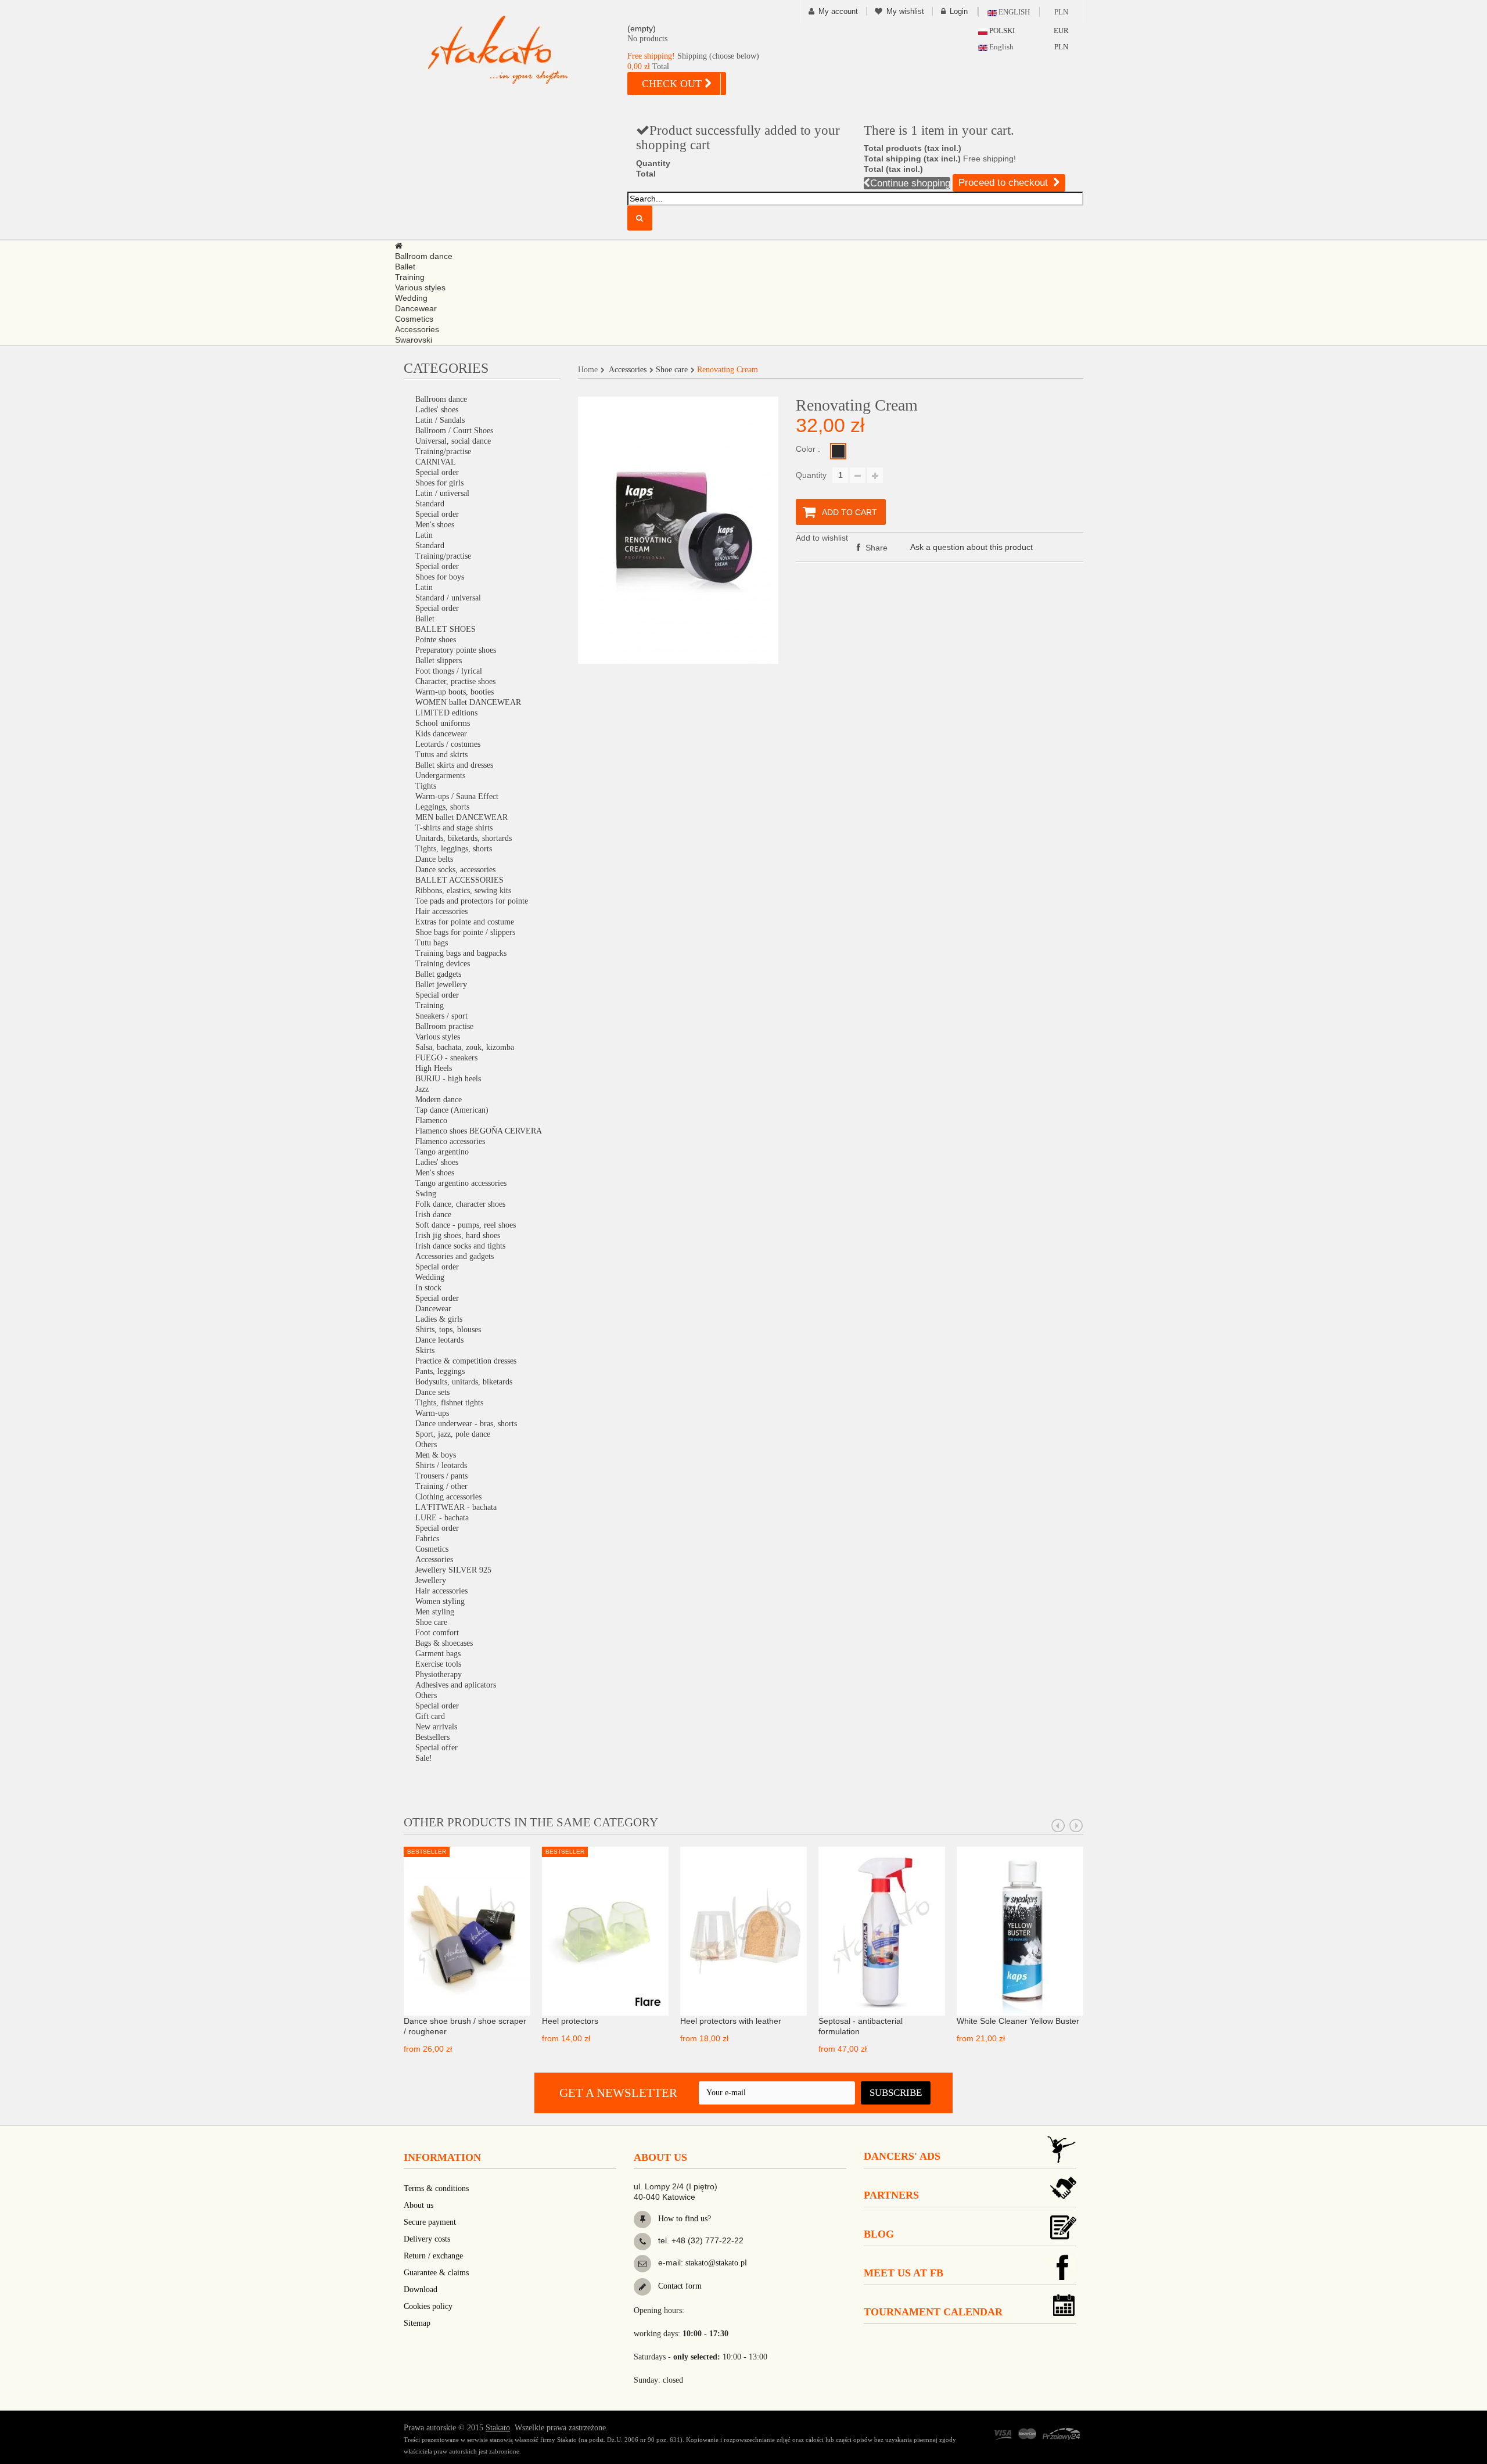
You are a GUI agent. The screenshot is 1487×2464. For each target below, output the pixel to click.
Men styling (435, 1612)
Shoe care (431, 1622)
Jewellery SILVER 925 (453, 1570)
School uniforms (443, 723)
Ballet (425, 619)
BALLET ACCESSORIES (459, 880)
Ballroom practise (444, 1026)
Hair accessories (441, 911)
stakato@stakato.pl (716, 2263)
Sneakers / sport (441, 1016)
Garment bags (438, 1654)
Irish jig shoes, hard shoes (458, 1235)
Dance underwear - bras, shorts (466, 1424)
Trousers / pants (441, 1476)
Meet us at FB (904, 2273)
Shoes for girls (439, 483)
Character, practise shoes (455, 681)
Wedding (430, 1277)
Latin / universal (442, 493)
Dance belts (434, 859)
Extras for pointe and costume (465, 922)
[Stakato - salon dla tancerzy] (517, 50)
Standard (430, 504)
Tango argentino (442, 1152)
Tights (426, 786)
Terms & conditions (436, 2188)
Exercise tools (438, 1664)
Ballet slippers (439, 661)
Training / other (441, 1486)
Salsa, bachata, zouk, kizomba (465, 1047)
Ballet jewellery (441, 985)
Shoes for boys (440, 577)
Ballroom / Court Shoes (454, 431)
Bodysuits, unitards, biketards (464, 1382)
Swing (426, 1194)
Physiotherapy (439, 1675)
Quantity (811, 475)
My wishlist (905, 11)
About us (419, 2205)
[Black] (838, 451)
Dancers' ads (902, 2156)
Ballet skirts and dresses (454, 765)
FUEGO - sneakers (446, 1058)
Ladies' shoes (437, 410)
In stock (428, 1288)
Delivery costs (427, 2239)
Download (421, 2289)
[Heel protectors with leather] (743, 1930)
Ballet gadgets (438, 974)
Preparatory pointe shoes (456, 650)
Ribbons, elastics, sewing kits (463, 891)
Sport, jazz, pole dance (453, 1434)
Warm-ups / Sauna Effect (457, 796)
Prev (1058, 1826)
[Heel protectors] (605, 1930)
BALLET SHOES (446, 629)
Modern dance (439, 1100)
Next (1076, 1826)
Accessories (434, 1560)
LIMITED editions (446, 713)
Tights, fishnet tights (449, 1403)
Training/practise (443, 452)
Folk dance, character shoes (460, 1204)
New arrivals (436, 1727)
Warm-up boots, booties (455, 692)
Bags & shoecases (444, 1643)
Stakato (498, 2428)
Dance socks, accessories (455, 870)
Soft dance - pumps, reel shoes (466, 1225)
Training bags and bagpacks (461, 953)
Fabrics (427, 1539)
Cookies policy (428, 2306)
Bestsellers (432, 1737)
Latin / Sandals (440, 420)
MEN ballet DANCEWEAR (461, 817)
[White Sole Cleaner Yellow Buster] (1020, 1930)
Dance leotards (439, 1340)
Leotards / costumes (448, 744)
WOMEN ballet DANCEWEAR (468, 702)
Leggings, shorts (442, 807)
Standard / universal (448, 598)
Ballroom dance (441, 399)
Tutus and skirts (441, 755)
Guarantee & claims (436, 2273)
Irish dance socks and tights (460, 1246)
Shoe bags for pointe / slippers (465, 932)
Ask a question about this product (971, 547)
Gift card (430, 1716)
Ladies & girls (439, 1319)
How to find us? (683, 2219)
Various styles (438, 1037)
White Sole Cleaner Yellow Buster (1018, 2021)
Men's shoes (435, 525)
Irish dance (433, 1215)
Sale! (424, 1758)
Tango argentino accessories (461, 1183)
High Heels (434, 1068)
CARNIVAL (436, 462)
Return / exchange (433, 2256)
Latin (424, 535)
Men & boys (436, 1455)
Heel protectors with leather (731, 2021)
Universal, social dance (453, 441)
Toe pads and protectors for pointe (472, 901)
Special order (437, 472)
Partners (891, 2195)
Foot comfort (437, 1633)
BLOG (879, 2234)
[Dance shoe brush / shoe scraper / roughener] (467, 1930)
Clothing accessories (448, 1497)
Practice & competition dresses (466, 1361)
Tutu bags (432, 943)
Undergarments (440, 776)
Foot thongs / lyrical (449, 671)
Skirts (425, 1350)
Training (430, 1006)
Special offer (437, 1748)
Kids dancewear (441, 734)
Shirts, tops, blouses (448, 1330)
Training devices (443, 964)
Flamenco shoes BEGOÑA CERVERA (479, 1131)
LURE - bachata (442, 1518)
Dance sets (432, 1392)
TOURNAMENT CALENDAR (933, 2312)
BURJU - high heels (448, 1079)
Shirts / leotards (441, 1465)
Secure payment (430, 2222)
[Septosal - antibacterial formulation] (882, 1930)
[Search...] (640, 218)
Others (426, 1445)
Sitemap (417, 2323)
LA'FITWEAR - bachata (456, 1507)
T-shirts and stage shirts (454, 828)
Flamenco (431, 1121)
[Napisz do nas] (642, 2264)
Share (875, 548)
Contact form (679, 2286)
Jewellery (431, 1580)
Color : (809, 449)
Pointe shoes (436, 640)
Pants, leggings (440, 1371)
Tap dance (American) (452, 1110)
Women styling (440, 1601)
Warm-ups (432, 1413)
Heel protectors (570, 2021)
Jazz (422, 1089)
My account (838, 11)
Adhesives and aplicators (456, 1685)
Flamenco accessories (450, 1141)
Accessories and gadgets (455, 1256)
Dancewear (433, 1309)
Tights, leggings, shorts (454, 849)
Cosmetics (432, 1549)
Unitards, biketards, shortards (464, 838)
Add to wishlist (822, 538)
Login (959, 11)
